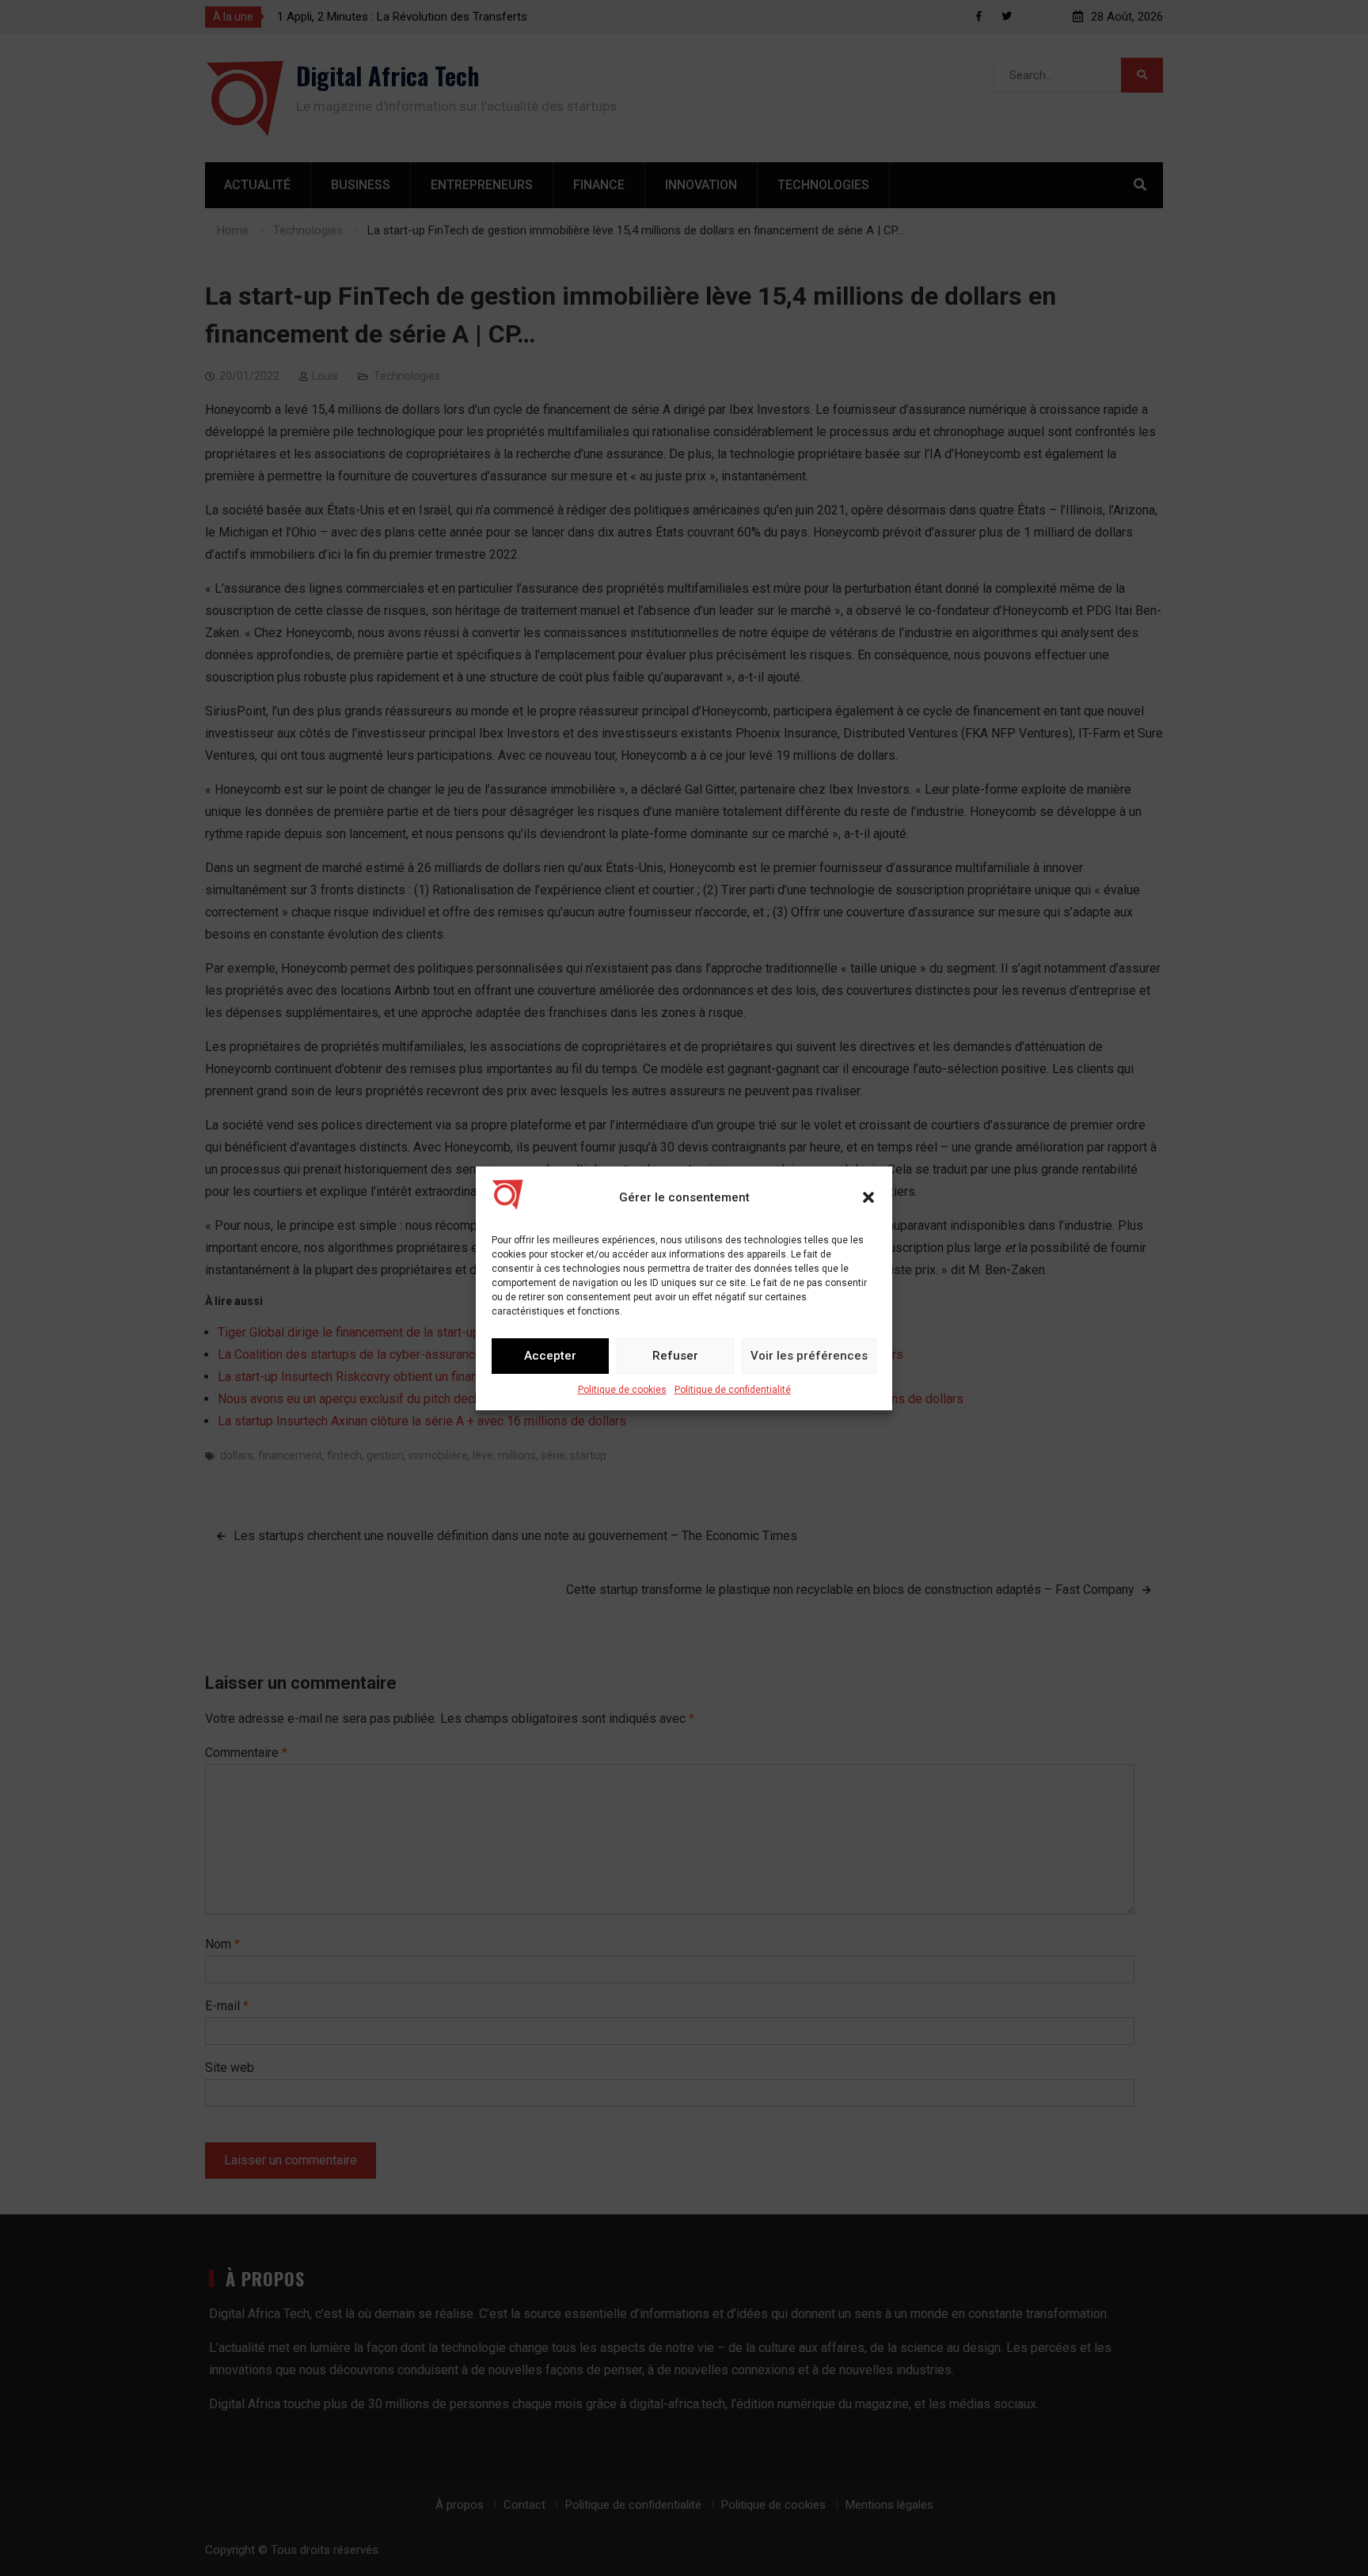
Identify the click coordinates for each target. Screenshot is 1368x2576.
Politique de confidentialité (733, 1390)
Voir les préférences (809, 1356)
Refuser (675, 1356)
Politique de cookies (622, 1390)
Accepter (550, 1356)
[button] (868, 1197)
